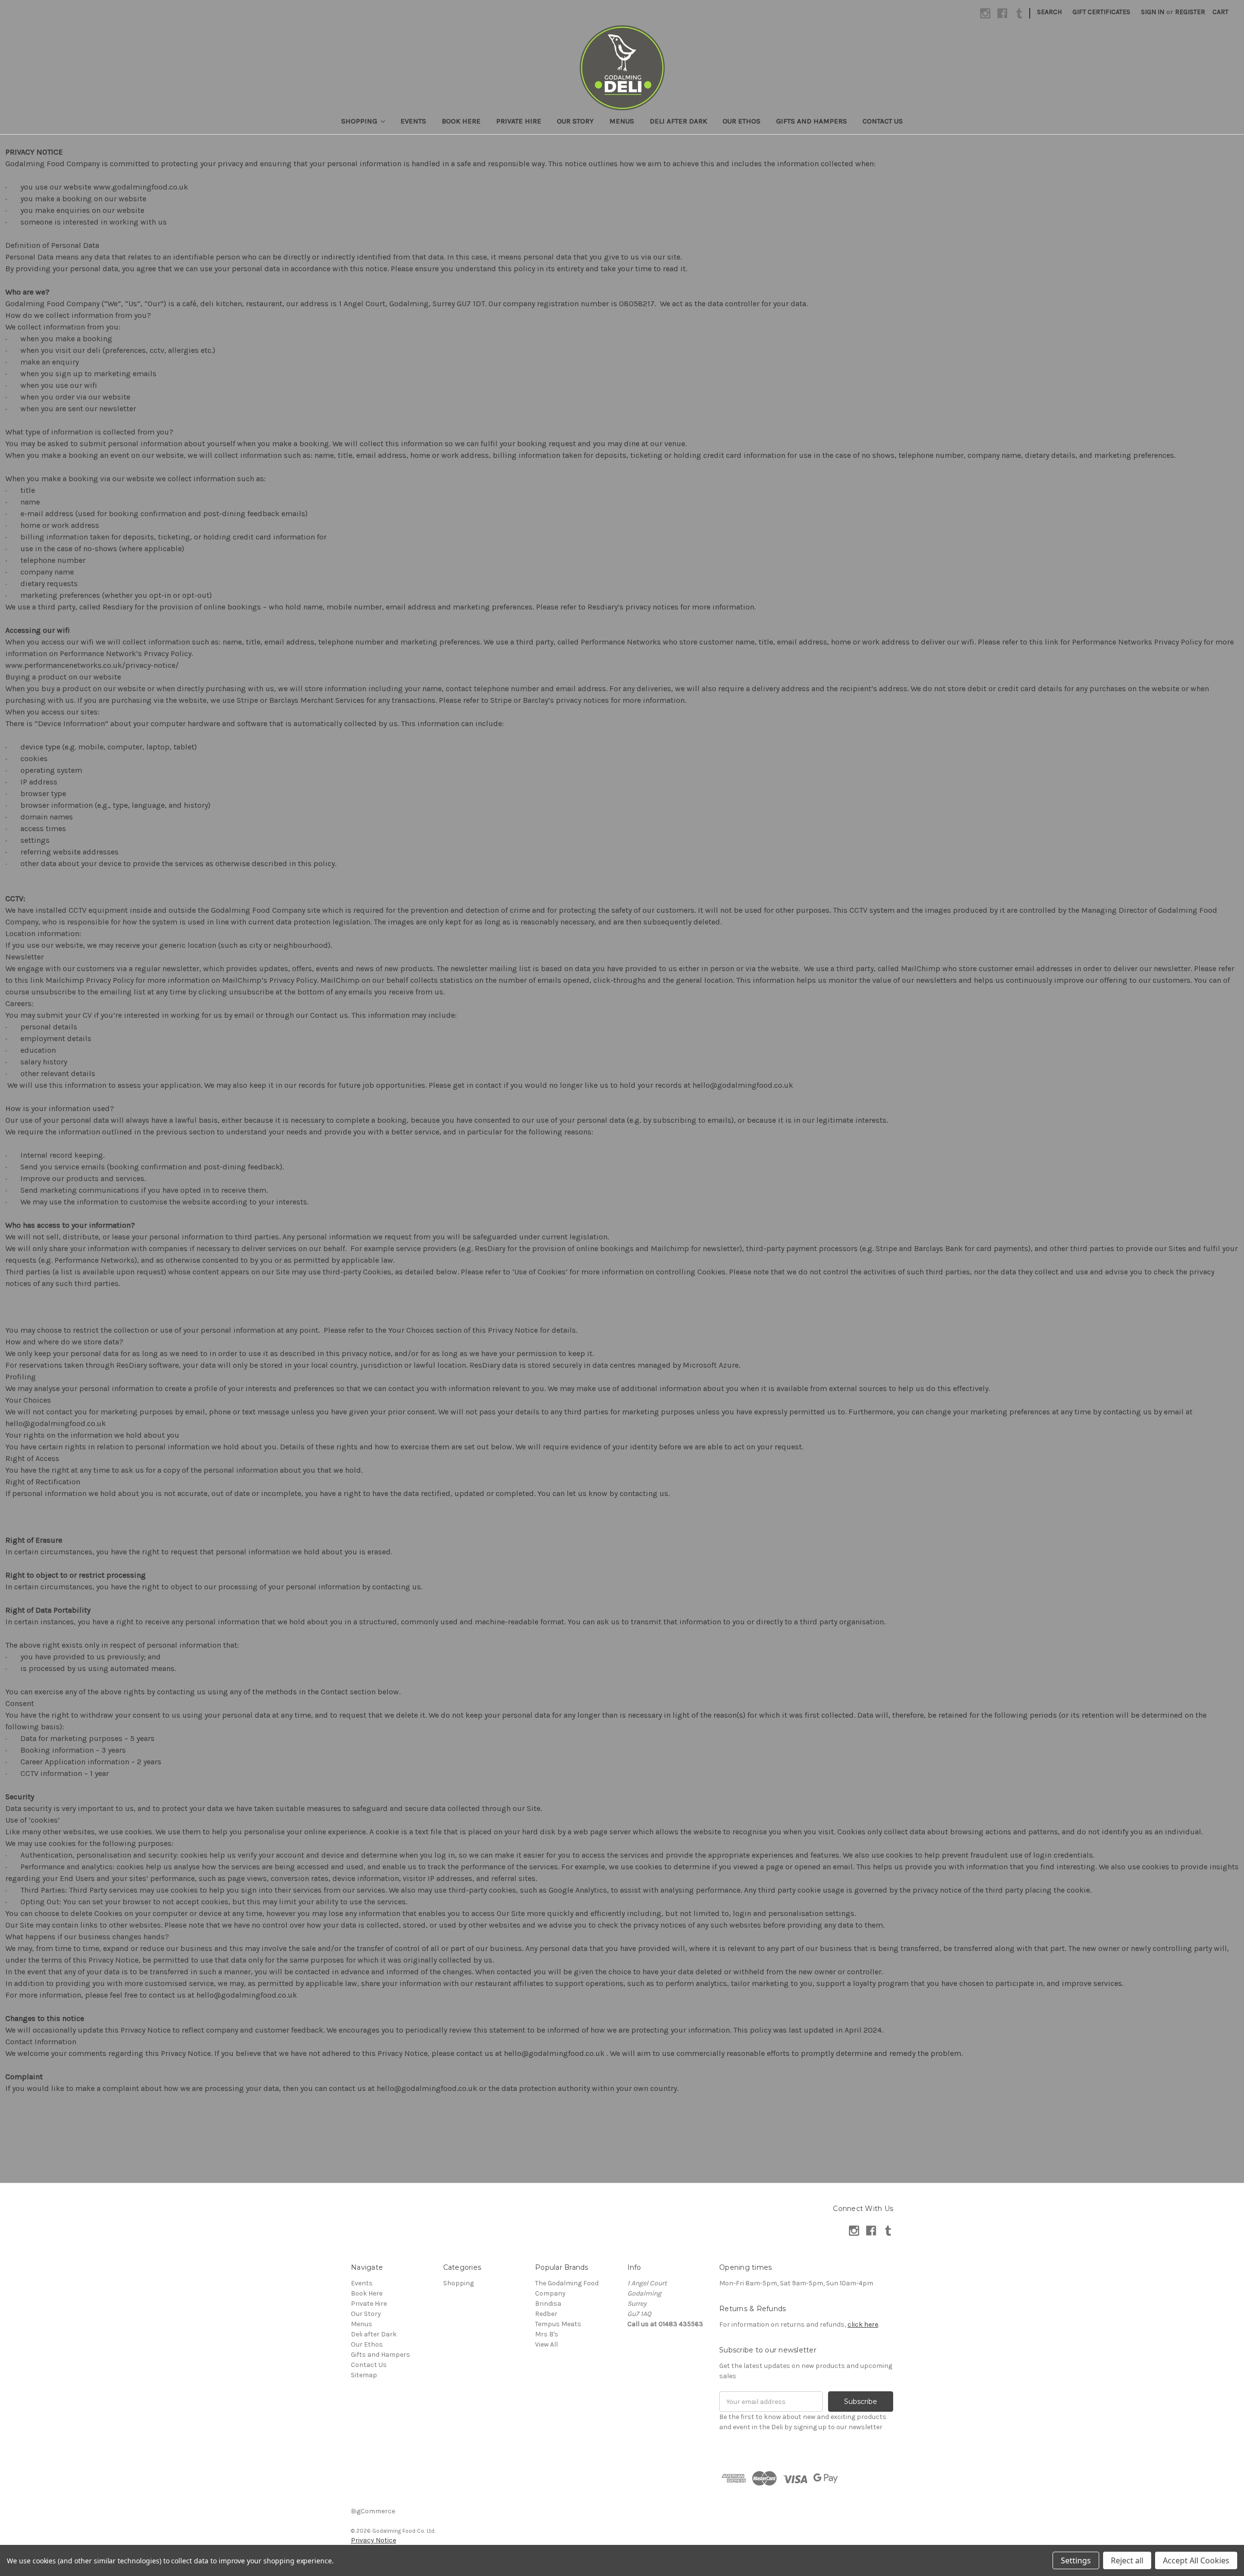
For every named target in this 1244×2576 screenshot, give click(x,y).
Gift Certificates (1101, 12)
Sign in (1153, 12)
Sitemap (364, 2375)
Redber (546, 2314)
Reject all (1127, 2560)
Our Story (575, 121)
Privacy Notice (373, 2540)
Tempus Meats (558, 2324)
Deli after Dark (678, 121)
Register (1190, 12)
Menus (622, 121)
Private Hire (519, 121)
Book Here (461, 121)
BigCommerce (373, 2511)
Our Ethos (742, 121)
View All (546, 2344)
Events (413, 121)
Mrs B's (547, 2334)
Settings (1076, 2560)
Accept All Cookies (1196, 2560)
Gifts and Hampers (812, 121)
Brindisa (548, 2304)
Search (1049, 12)
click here (863, 2324)
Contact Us (883, 121)
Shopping (360, 121)
